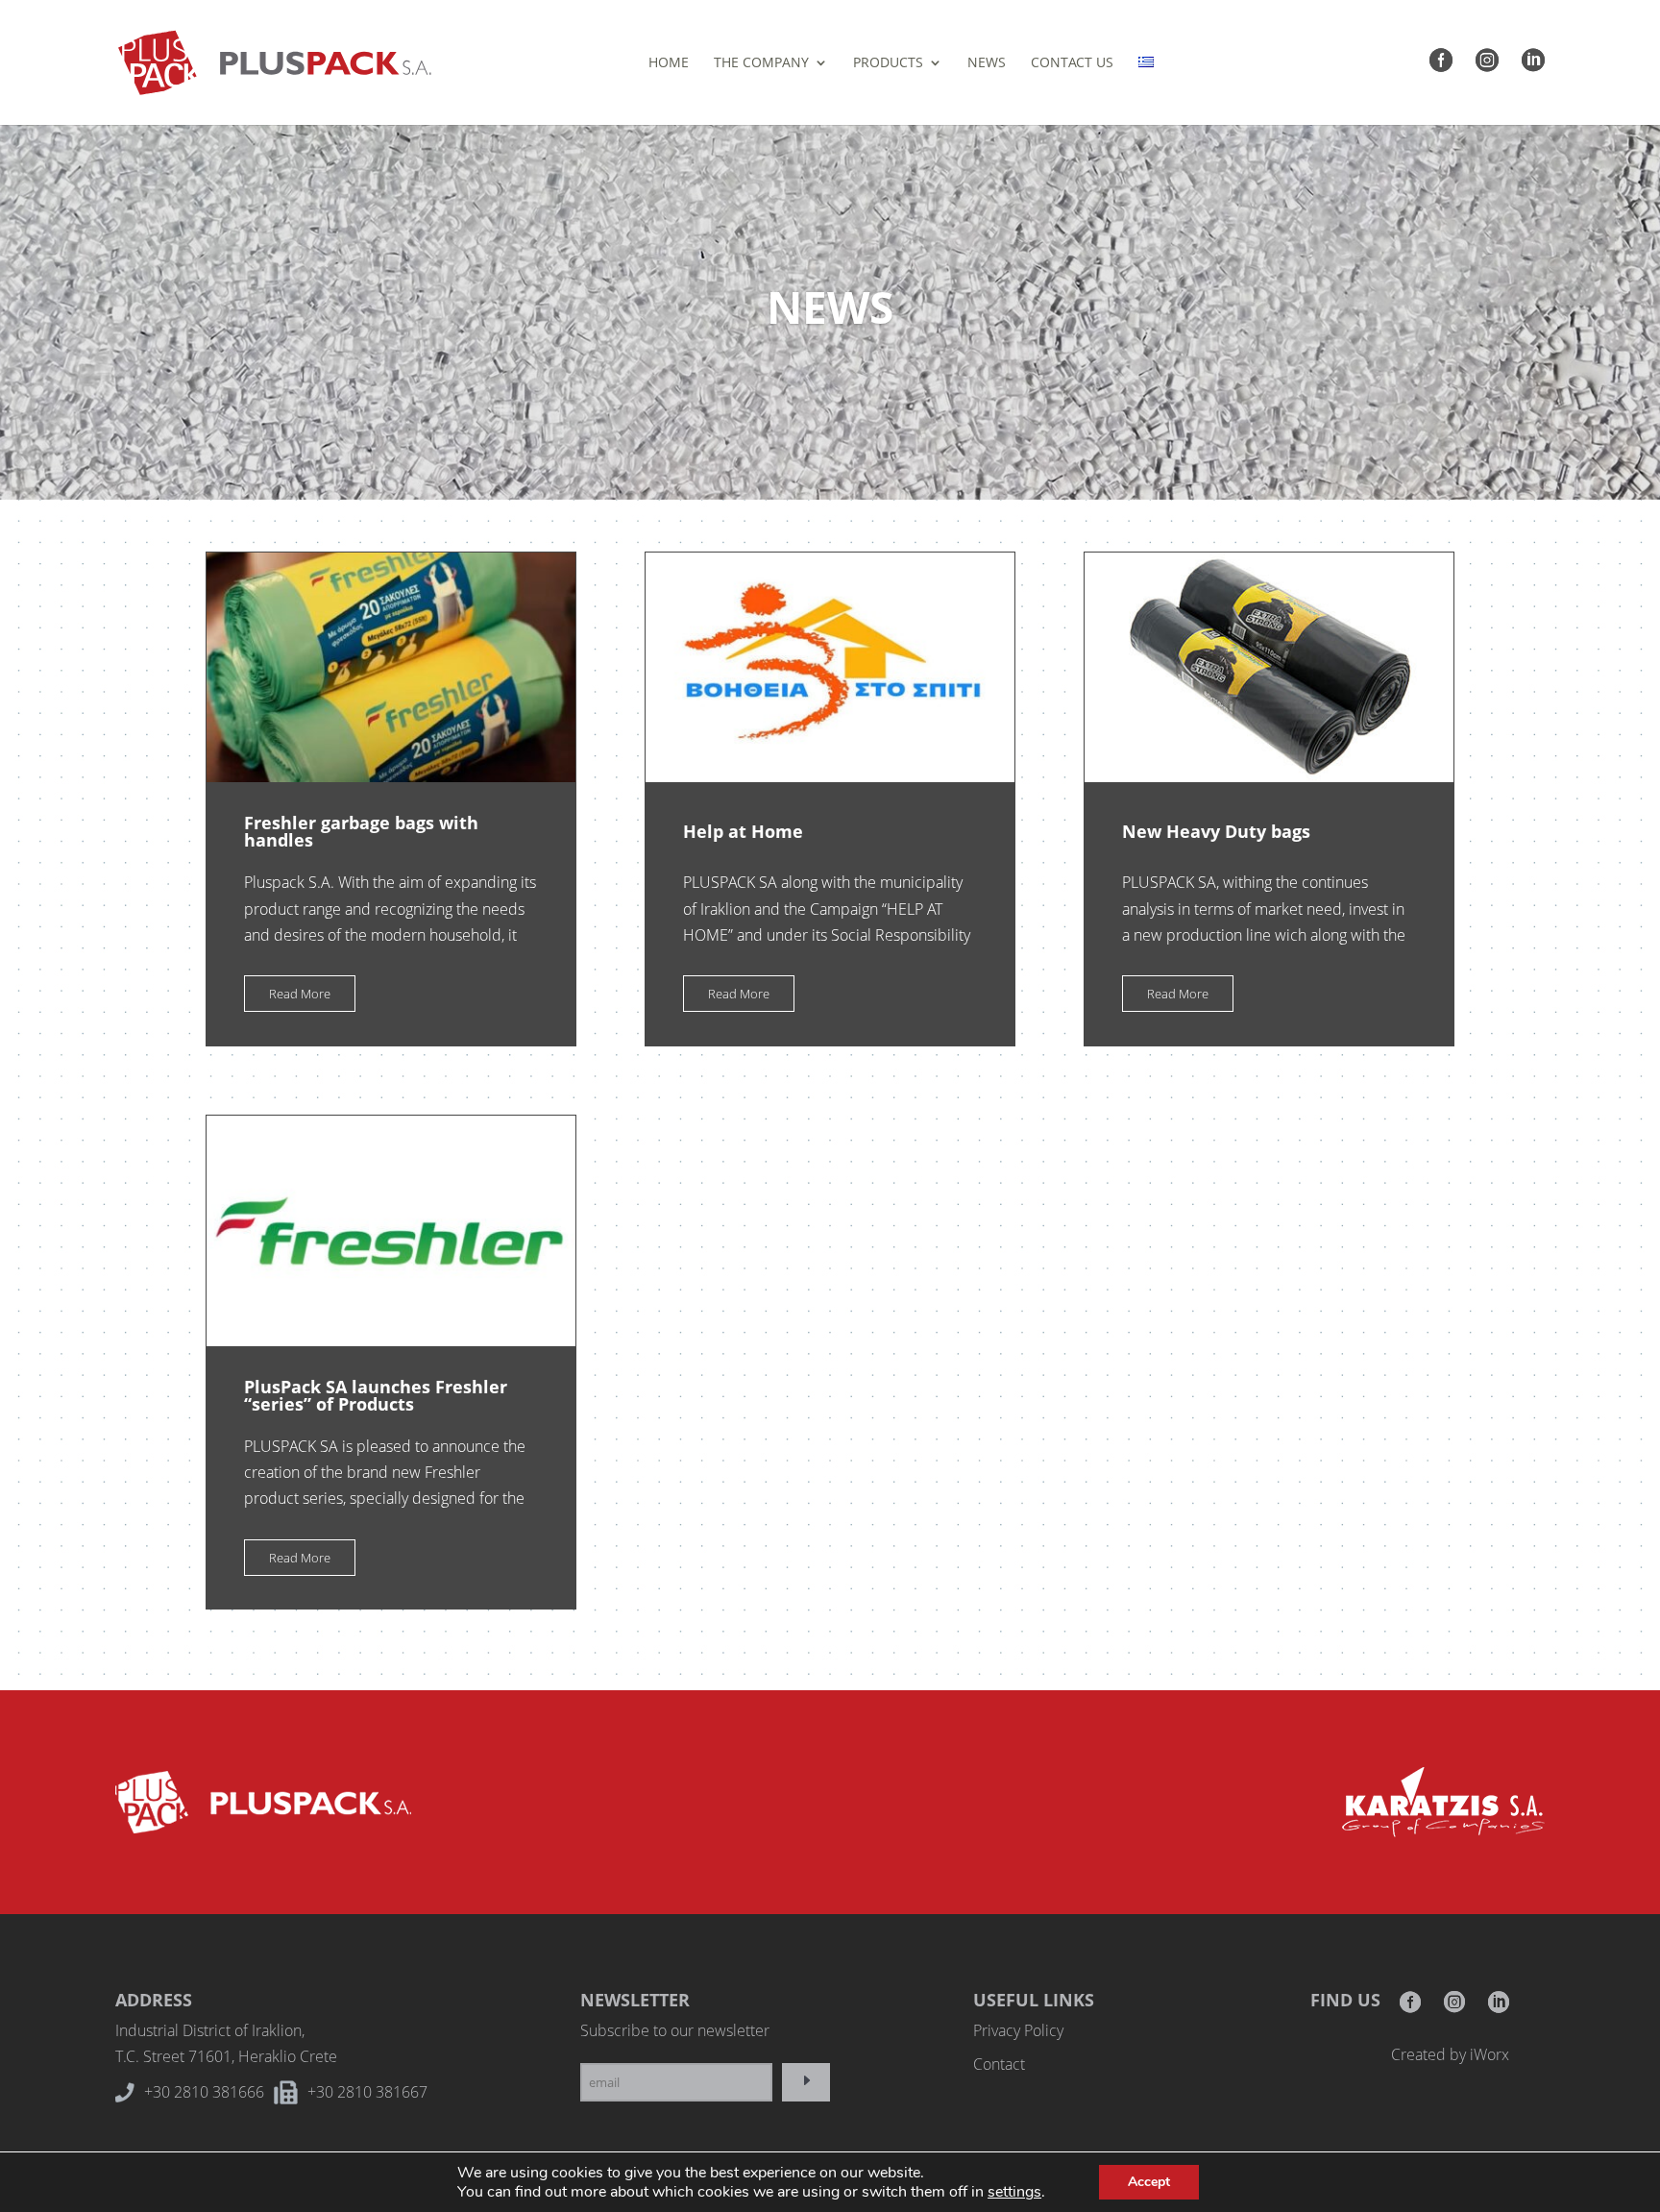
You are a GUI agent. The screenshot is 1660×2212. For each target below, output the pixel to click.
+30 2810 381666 (204, 2092)
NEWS (987, 63)
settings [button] (1014, 2192)
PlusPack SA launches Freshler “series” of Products (376, 1395)
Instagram (1454, 2008)
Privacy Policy (1018, 2030)
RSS (1499, 2008)
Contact (999, 2064)
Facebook (1410, 2008)
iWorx (1489, 2054)
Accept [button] (1149, 2182)
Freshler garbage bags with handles (361, 831)
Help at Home (743, 831)
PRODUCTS (888, 63)
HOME (669, 63)
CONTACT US (1072, 63)
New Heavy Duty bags (1216, 831)
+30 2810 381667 (367, 2092)
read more (300, 994)
